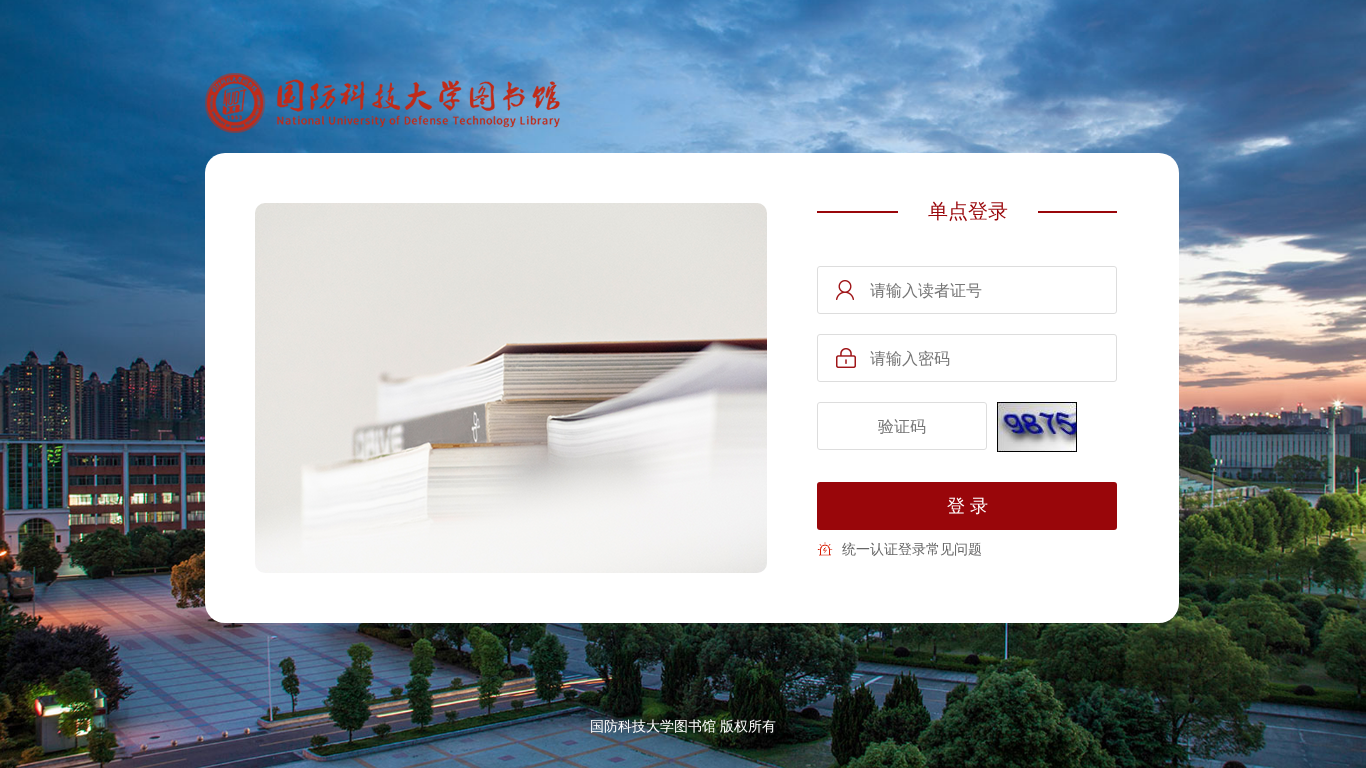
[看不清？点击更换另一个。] (1037, 427)
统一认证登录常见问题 (912, 549)
